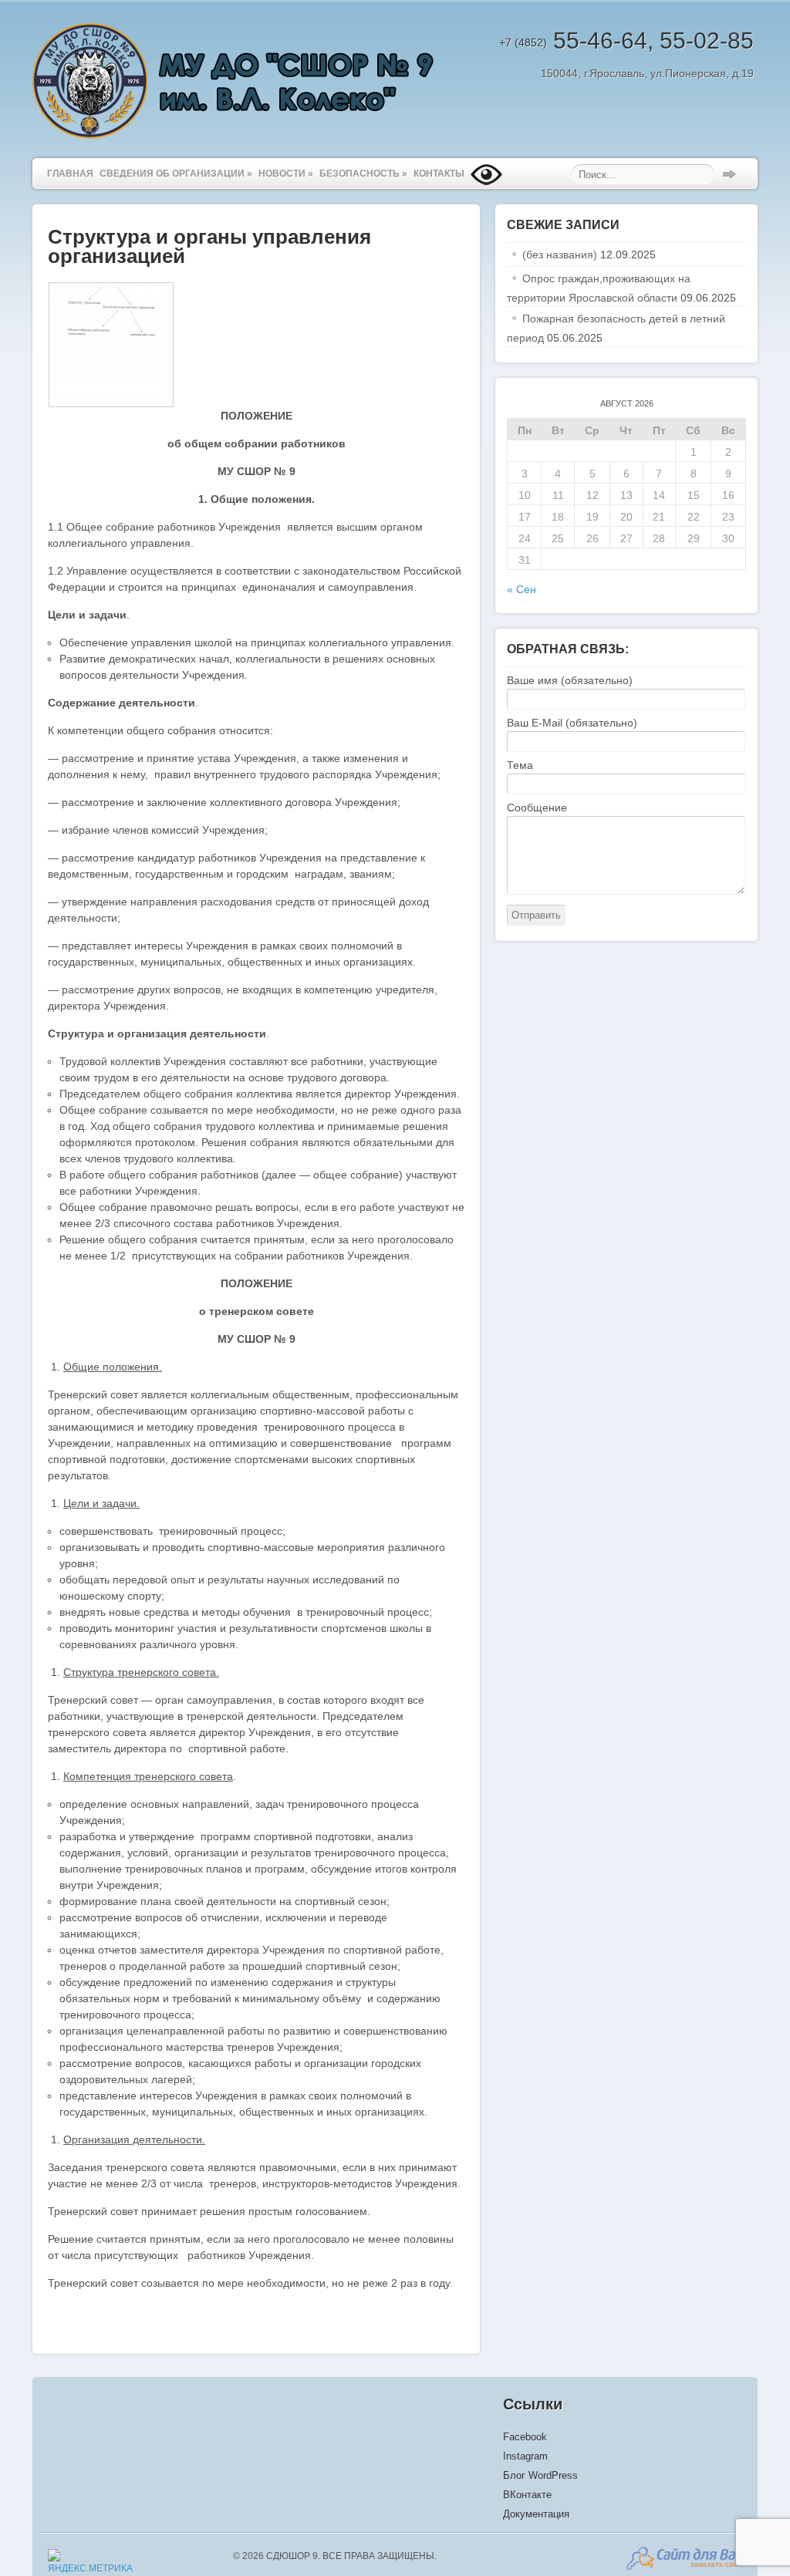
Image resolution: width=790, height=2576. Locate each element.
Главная (70, 174)
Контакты (439, 174)
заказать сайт (716, 2564)
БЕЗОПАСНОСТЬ (363, 174)
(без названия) (560, 255)
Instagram (525, 2456)
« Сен (522, 589)
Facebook (525, 2437)
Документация (536, 2514)
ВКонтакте (527, 2495)
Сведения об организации (176, 174)
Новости (286, 174)
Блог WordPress (540, 2475)
